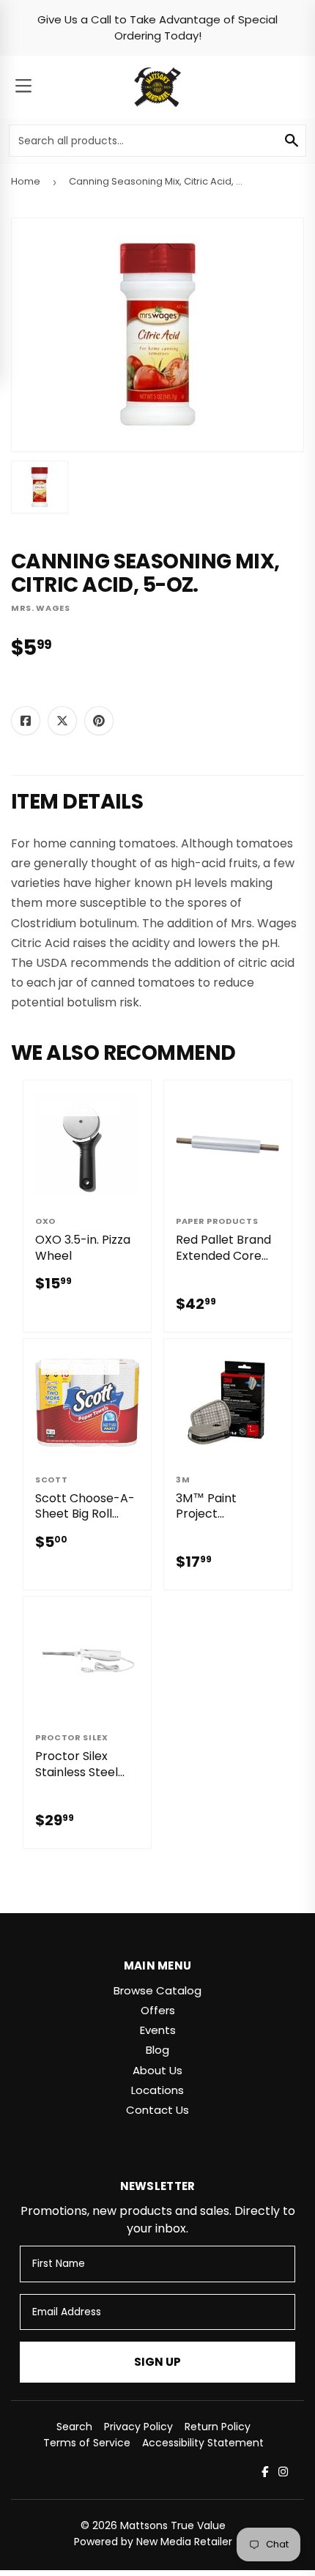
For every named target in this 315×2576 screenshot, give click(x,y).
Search (74, 2427)
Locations (157, 2090)
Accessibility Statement (203, 2443)
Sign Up (157, 2362)
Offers (158, 2010)
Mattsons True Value (173, 2525)
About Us (157, 2070)
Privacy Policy (138, 2427)
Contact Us (157, 2110)
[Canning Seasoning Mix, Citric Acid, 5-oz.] (40, 487)
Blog (157, 2050)
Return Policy (218, 2427)
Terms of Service (87, 2443)
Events (158, 2030)
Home (26, 181)
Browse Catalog (157, 1990)
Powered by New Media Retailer (153, 2542)
